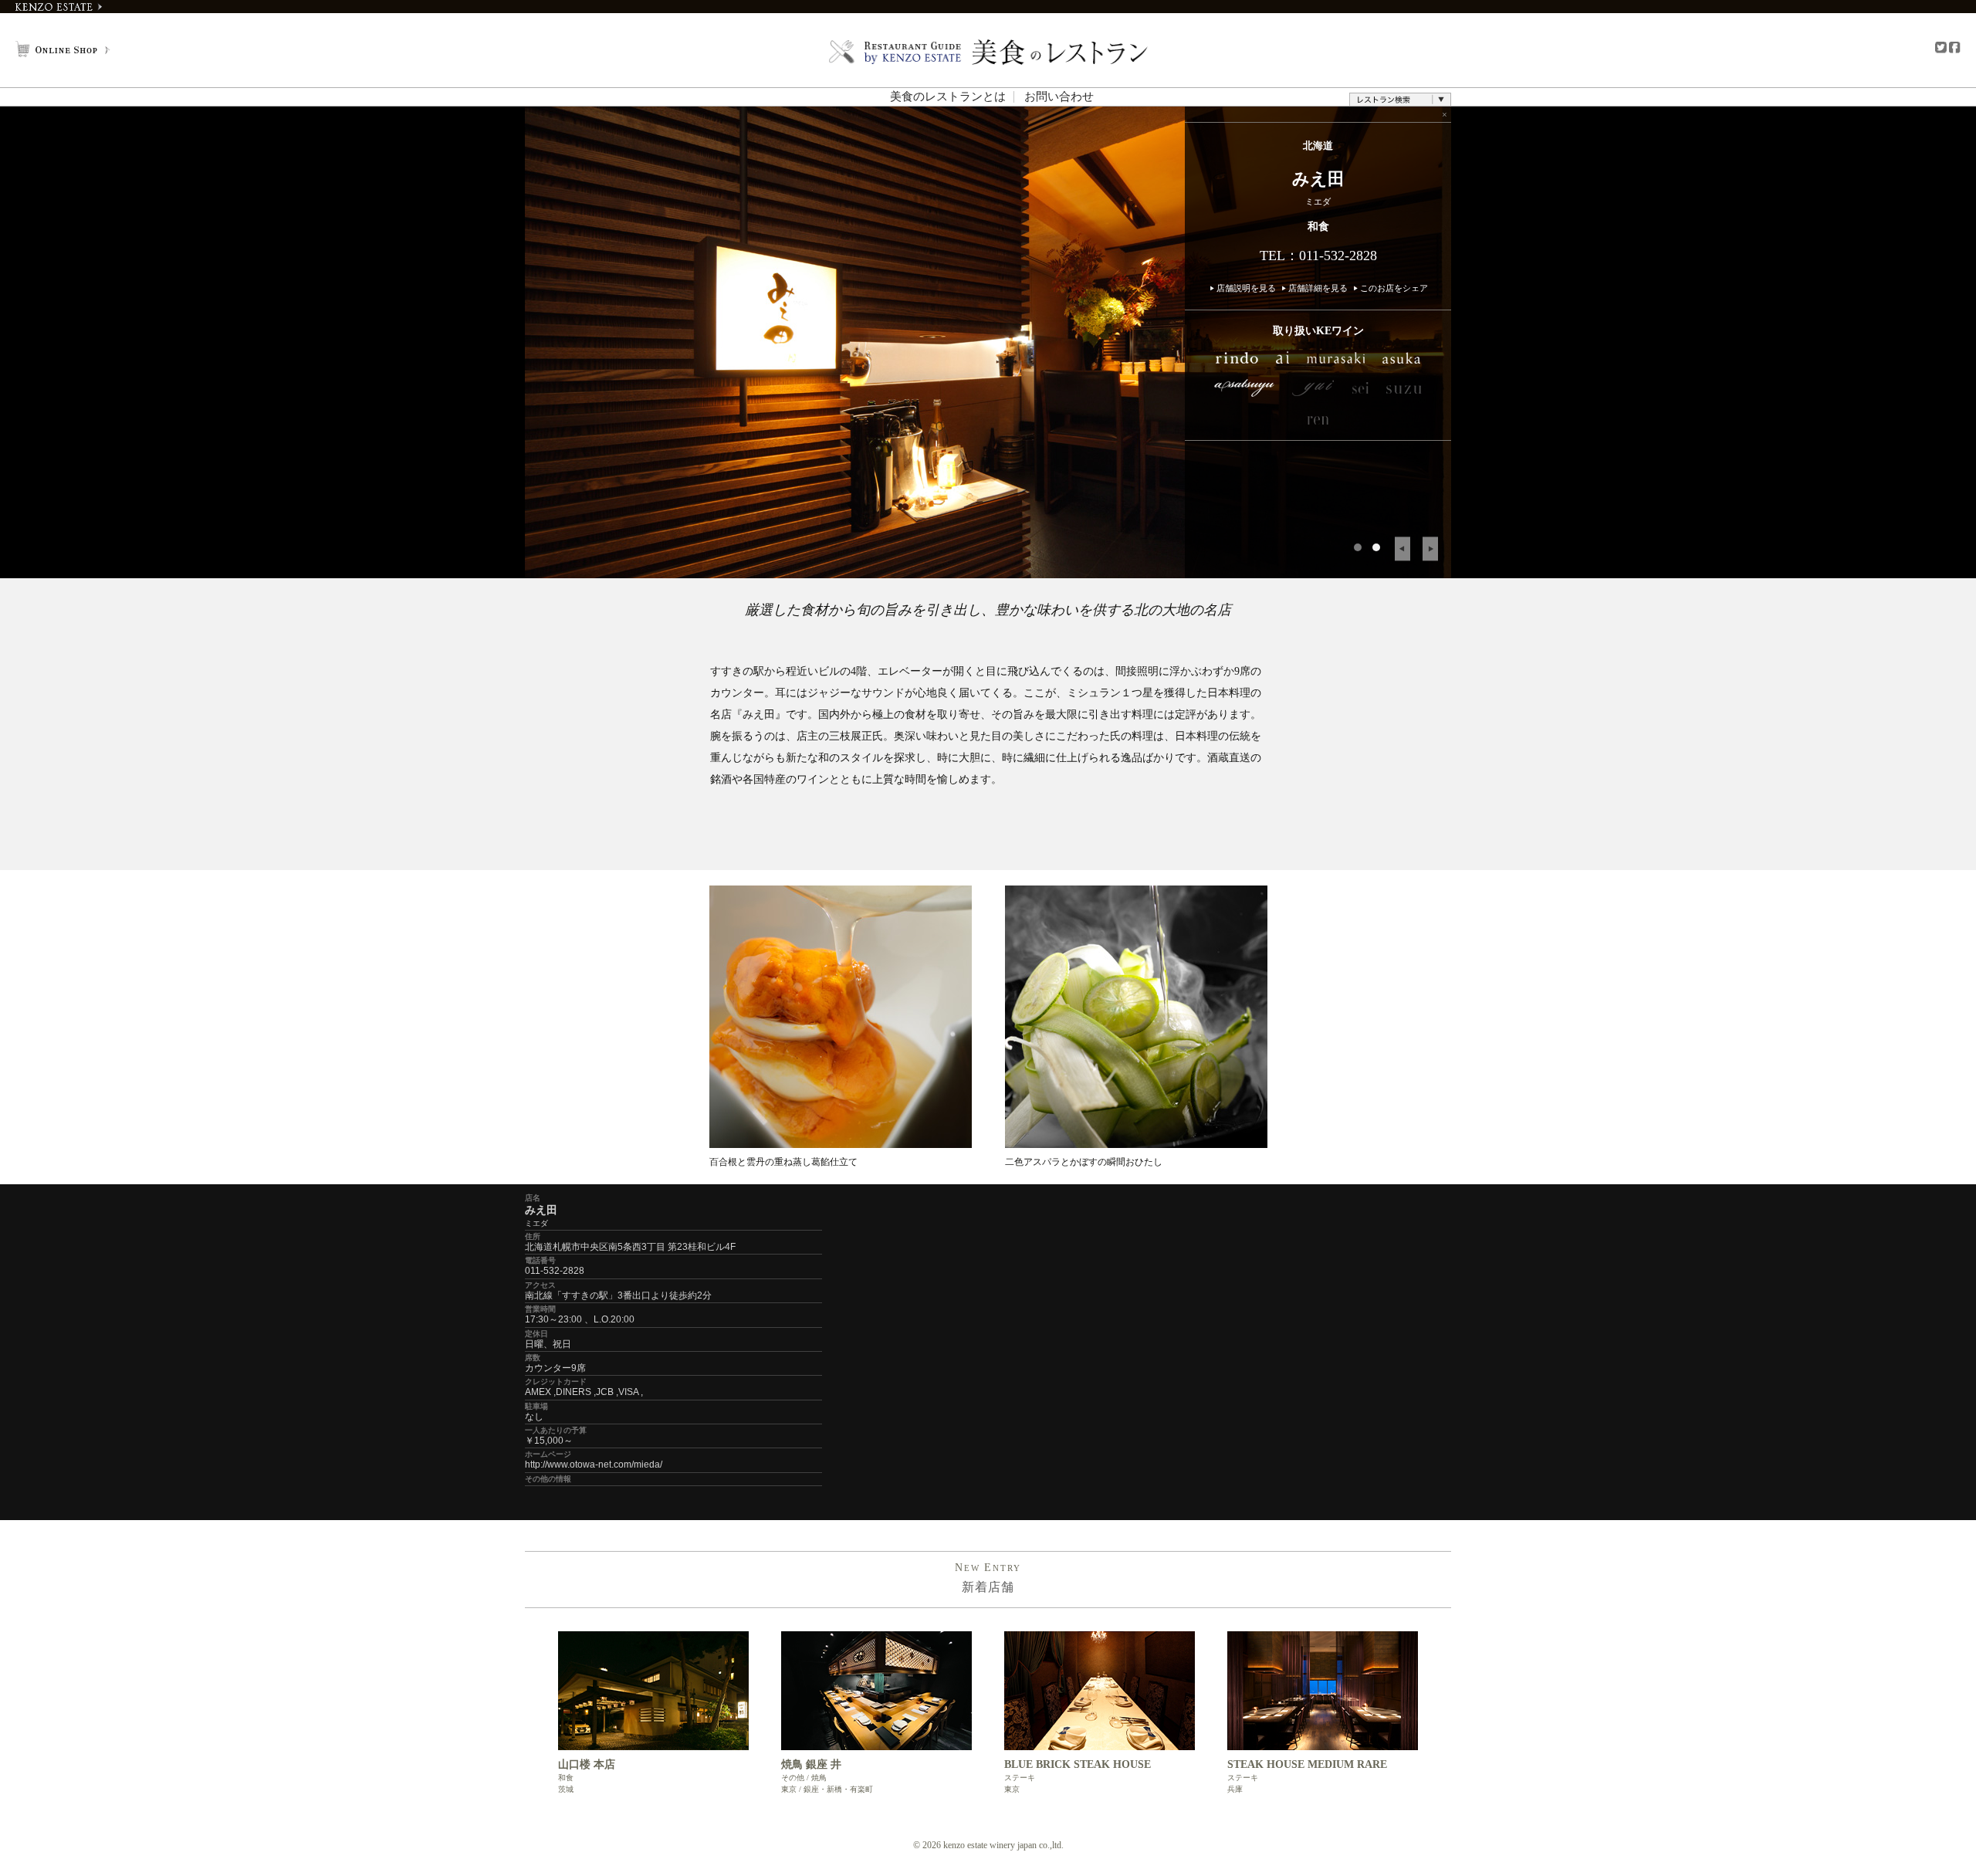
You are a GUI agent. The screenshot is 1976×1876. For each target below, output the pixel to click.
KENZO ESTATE (59, 7)
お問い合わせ (1059, 97)
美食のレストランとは (948, 97)
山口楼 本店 (587, 1764)
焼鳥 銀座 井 (811, 1764)
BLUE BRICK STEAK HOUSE (1078, 1764)
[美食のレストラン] (988, 52)
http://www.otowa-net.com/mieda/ (594, 1465)
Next (1430, 549)
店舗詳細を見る (1318, 288)
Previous (1402, 549)
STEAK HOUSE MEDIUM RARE (1307, 1764)
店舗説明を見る (1246, 288)
